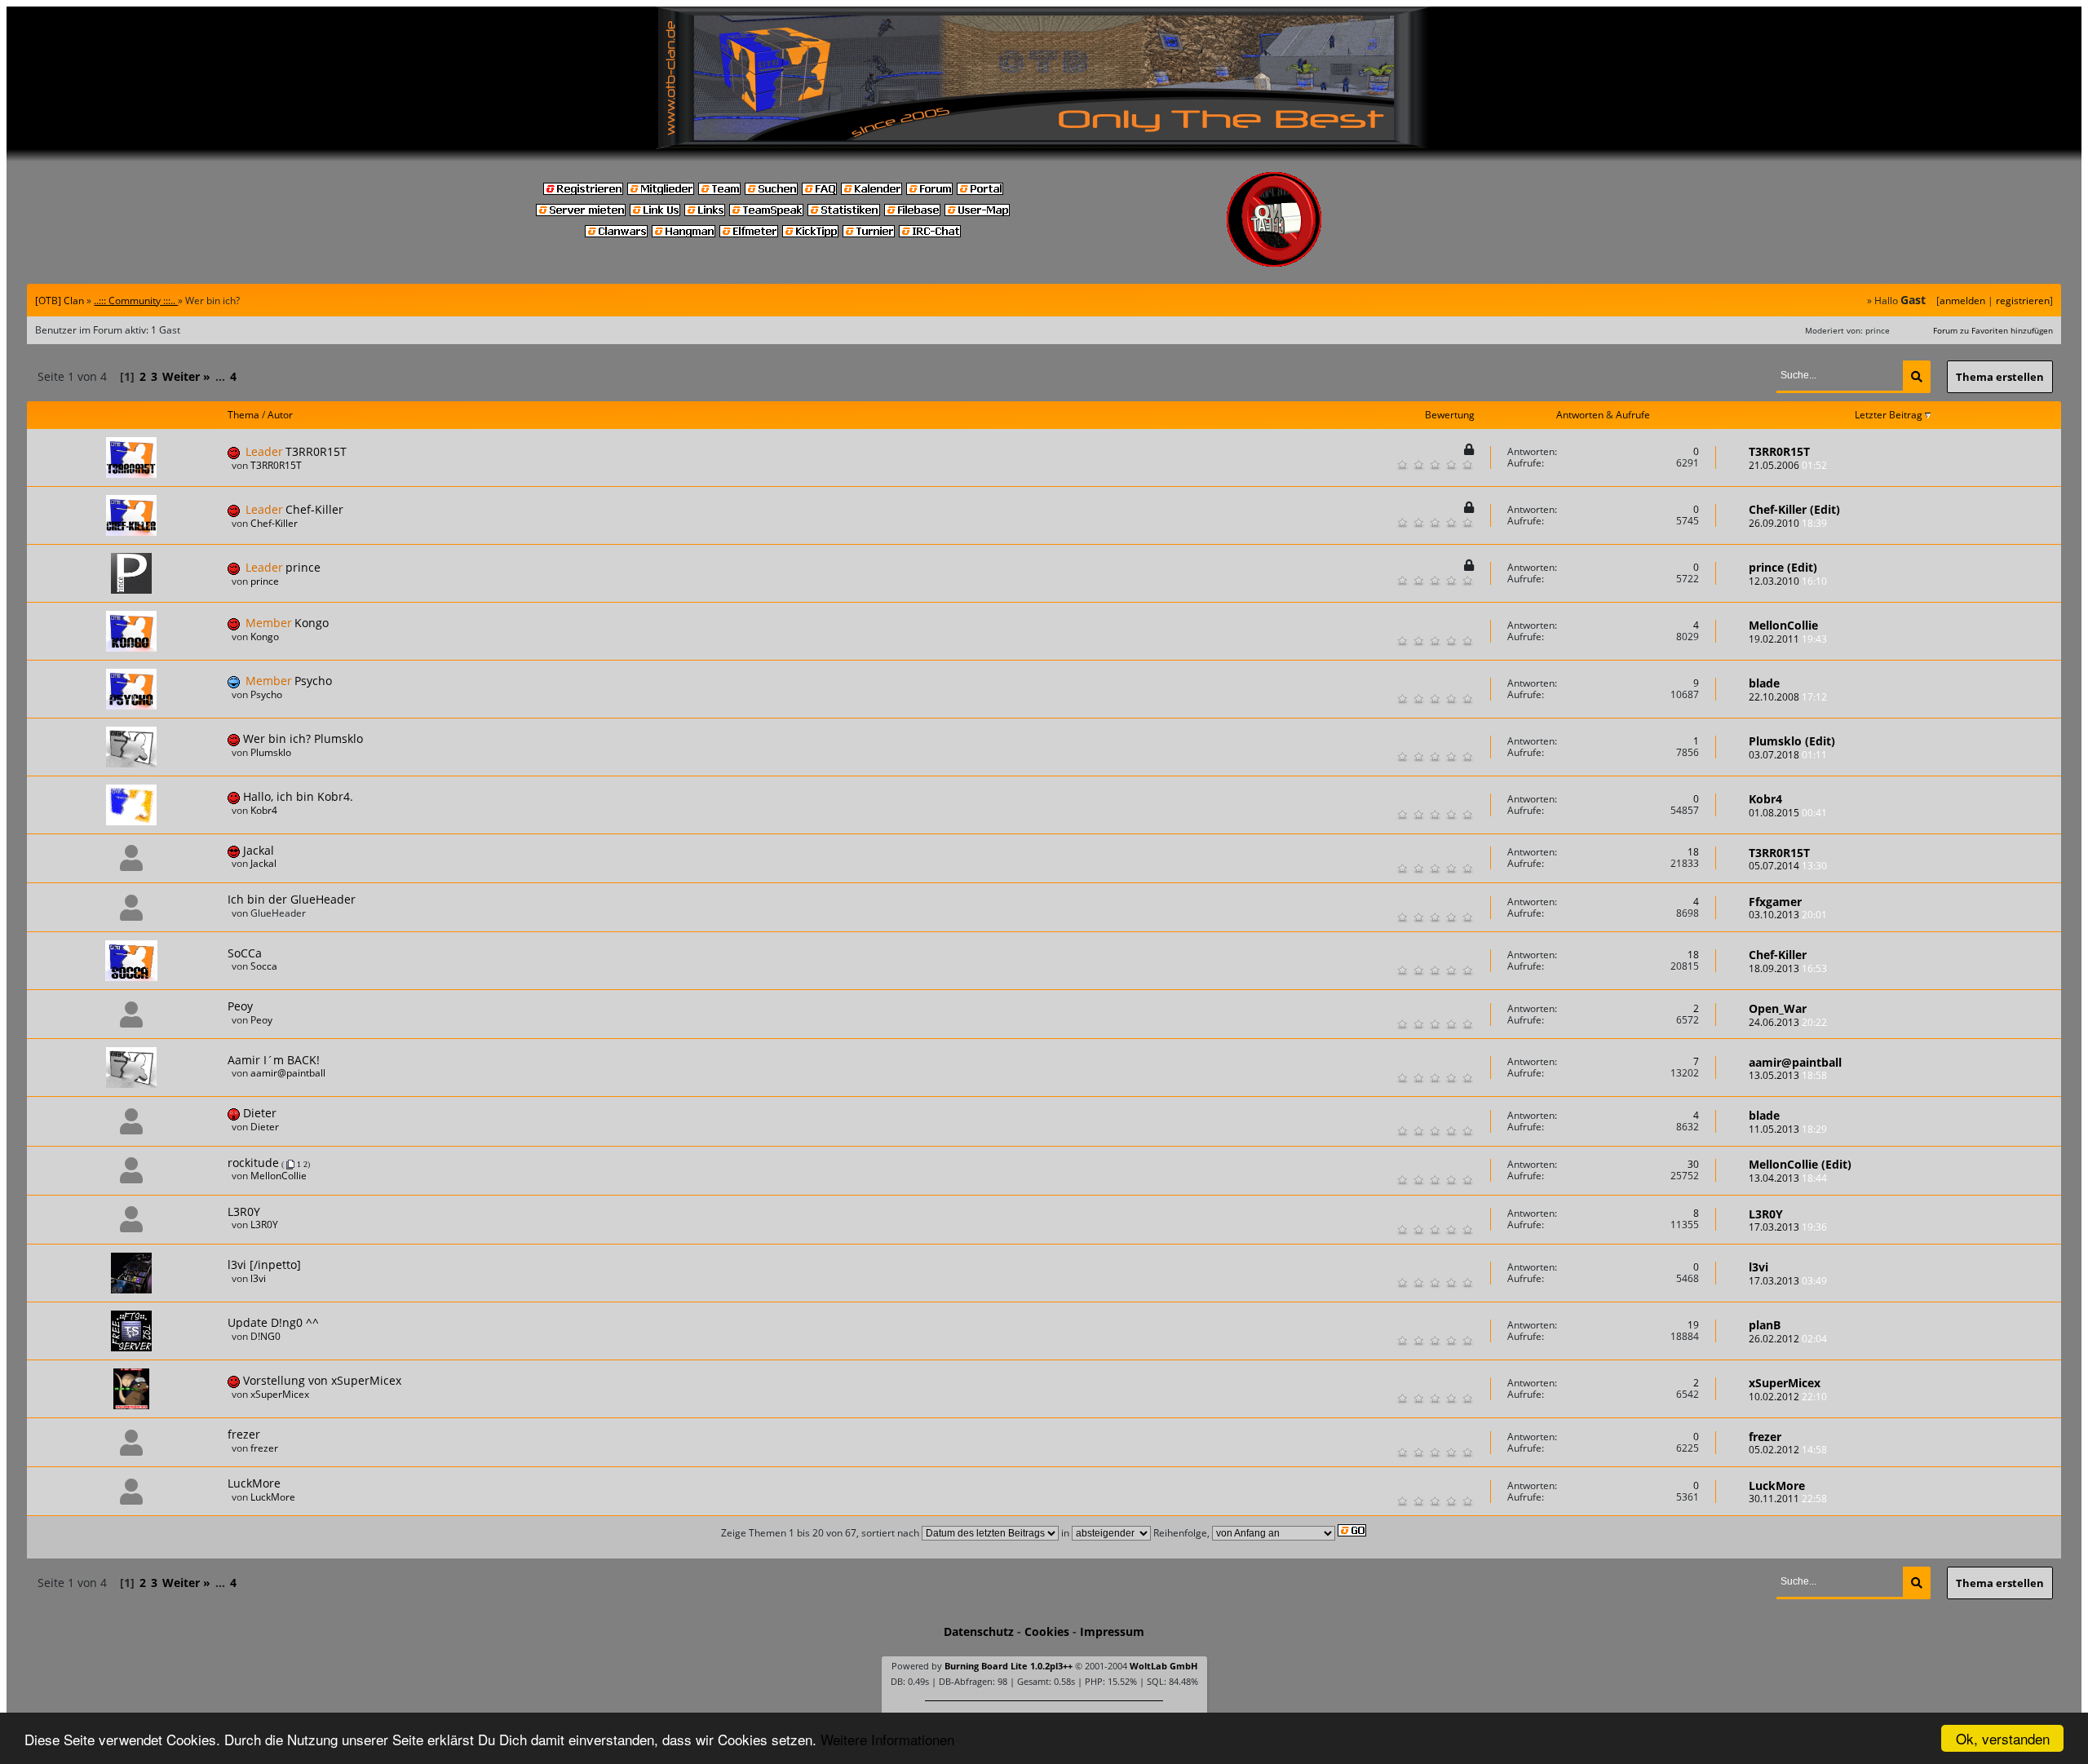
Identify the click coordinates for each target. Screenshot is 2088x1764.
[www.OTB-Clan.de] (1044, 77)
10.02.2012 (1788, 1397)
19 (1693, 1325)
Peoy (240, 1006)
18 (1693, 852)
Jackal (259, 850)
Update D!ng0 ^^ (273, 1322)
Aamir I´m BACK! (274, 1060)
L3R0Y (244, 1211)
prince (303, 567)
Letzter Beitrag (1890, 415)
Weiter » (186, 376)
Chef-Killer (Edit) (1794, 509)
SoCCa (245, 953)
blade (1764, 683)
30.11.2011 (1788, 1499)
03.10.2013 (1788, 915)
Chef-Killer (314, 509)
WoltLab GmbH (1163, 1666)
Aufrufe (1633, 415)
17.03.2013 (1788, 1227)
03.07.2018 (1788, 755)
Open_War (1778, 1008)
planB (1765, 1325)
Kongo (312, 623)
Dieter (260, 1113)
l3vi (258, 1278)
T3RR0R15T (316, 451)
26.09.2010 (1788, 523)
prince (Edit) (1783, 567)
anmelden (1962, 301)
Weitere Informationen (887, 1739)
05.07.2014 (1788, 866)
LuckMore (254, 1483)
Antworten (1580, 415)
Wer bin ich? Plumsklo (303, 738)
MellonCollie (1783, 625)
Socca (264, 966)
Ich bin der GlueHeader (292, 899)
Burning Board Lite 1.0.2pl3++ (1009, 1666)
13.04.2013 (1788, 1178)
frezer (244, 1434)
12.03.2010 (1788, 581)
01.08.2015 (1788, 813)
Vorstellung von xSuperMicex (322, 1380)
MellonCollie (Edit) (1800, 1164)
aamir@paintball (288, 1073)
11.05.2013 (1788, 1129)
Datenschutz (979, 1631)
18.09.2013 (1788, 968)
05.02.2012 (1788, 1450)
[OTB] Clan (60, 301)
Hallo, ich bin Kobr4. (298, 796)
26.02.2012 (1788, 1339)
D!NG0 (265, 1336)
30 (1693, 1164)
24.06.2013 (1788, 1022)
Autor (280, 415)
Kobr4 (264, 810)
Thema (243, 415)
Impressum (1112, 1631)
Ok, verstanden (2003, 1738)
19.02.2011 (1788, 639)
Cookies (1047, 1631)
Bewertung (1450, 415)
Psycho (313, 681)
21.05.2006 (1788, 465)
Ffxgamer (1775, 902)
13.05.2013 (1788, 1075)
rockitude (253, 1163)
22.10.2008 (1788, 697)
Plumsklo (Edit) (1792, 741)
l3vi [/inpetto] (264, 1264)
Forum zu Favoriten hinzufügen (1993, 330)
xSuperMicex (280, 1394)
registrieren (2023, 301)
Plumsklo (271, 752)
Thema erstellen (2000, 377)
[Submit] (1917, 377)
